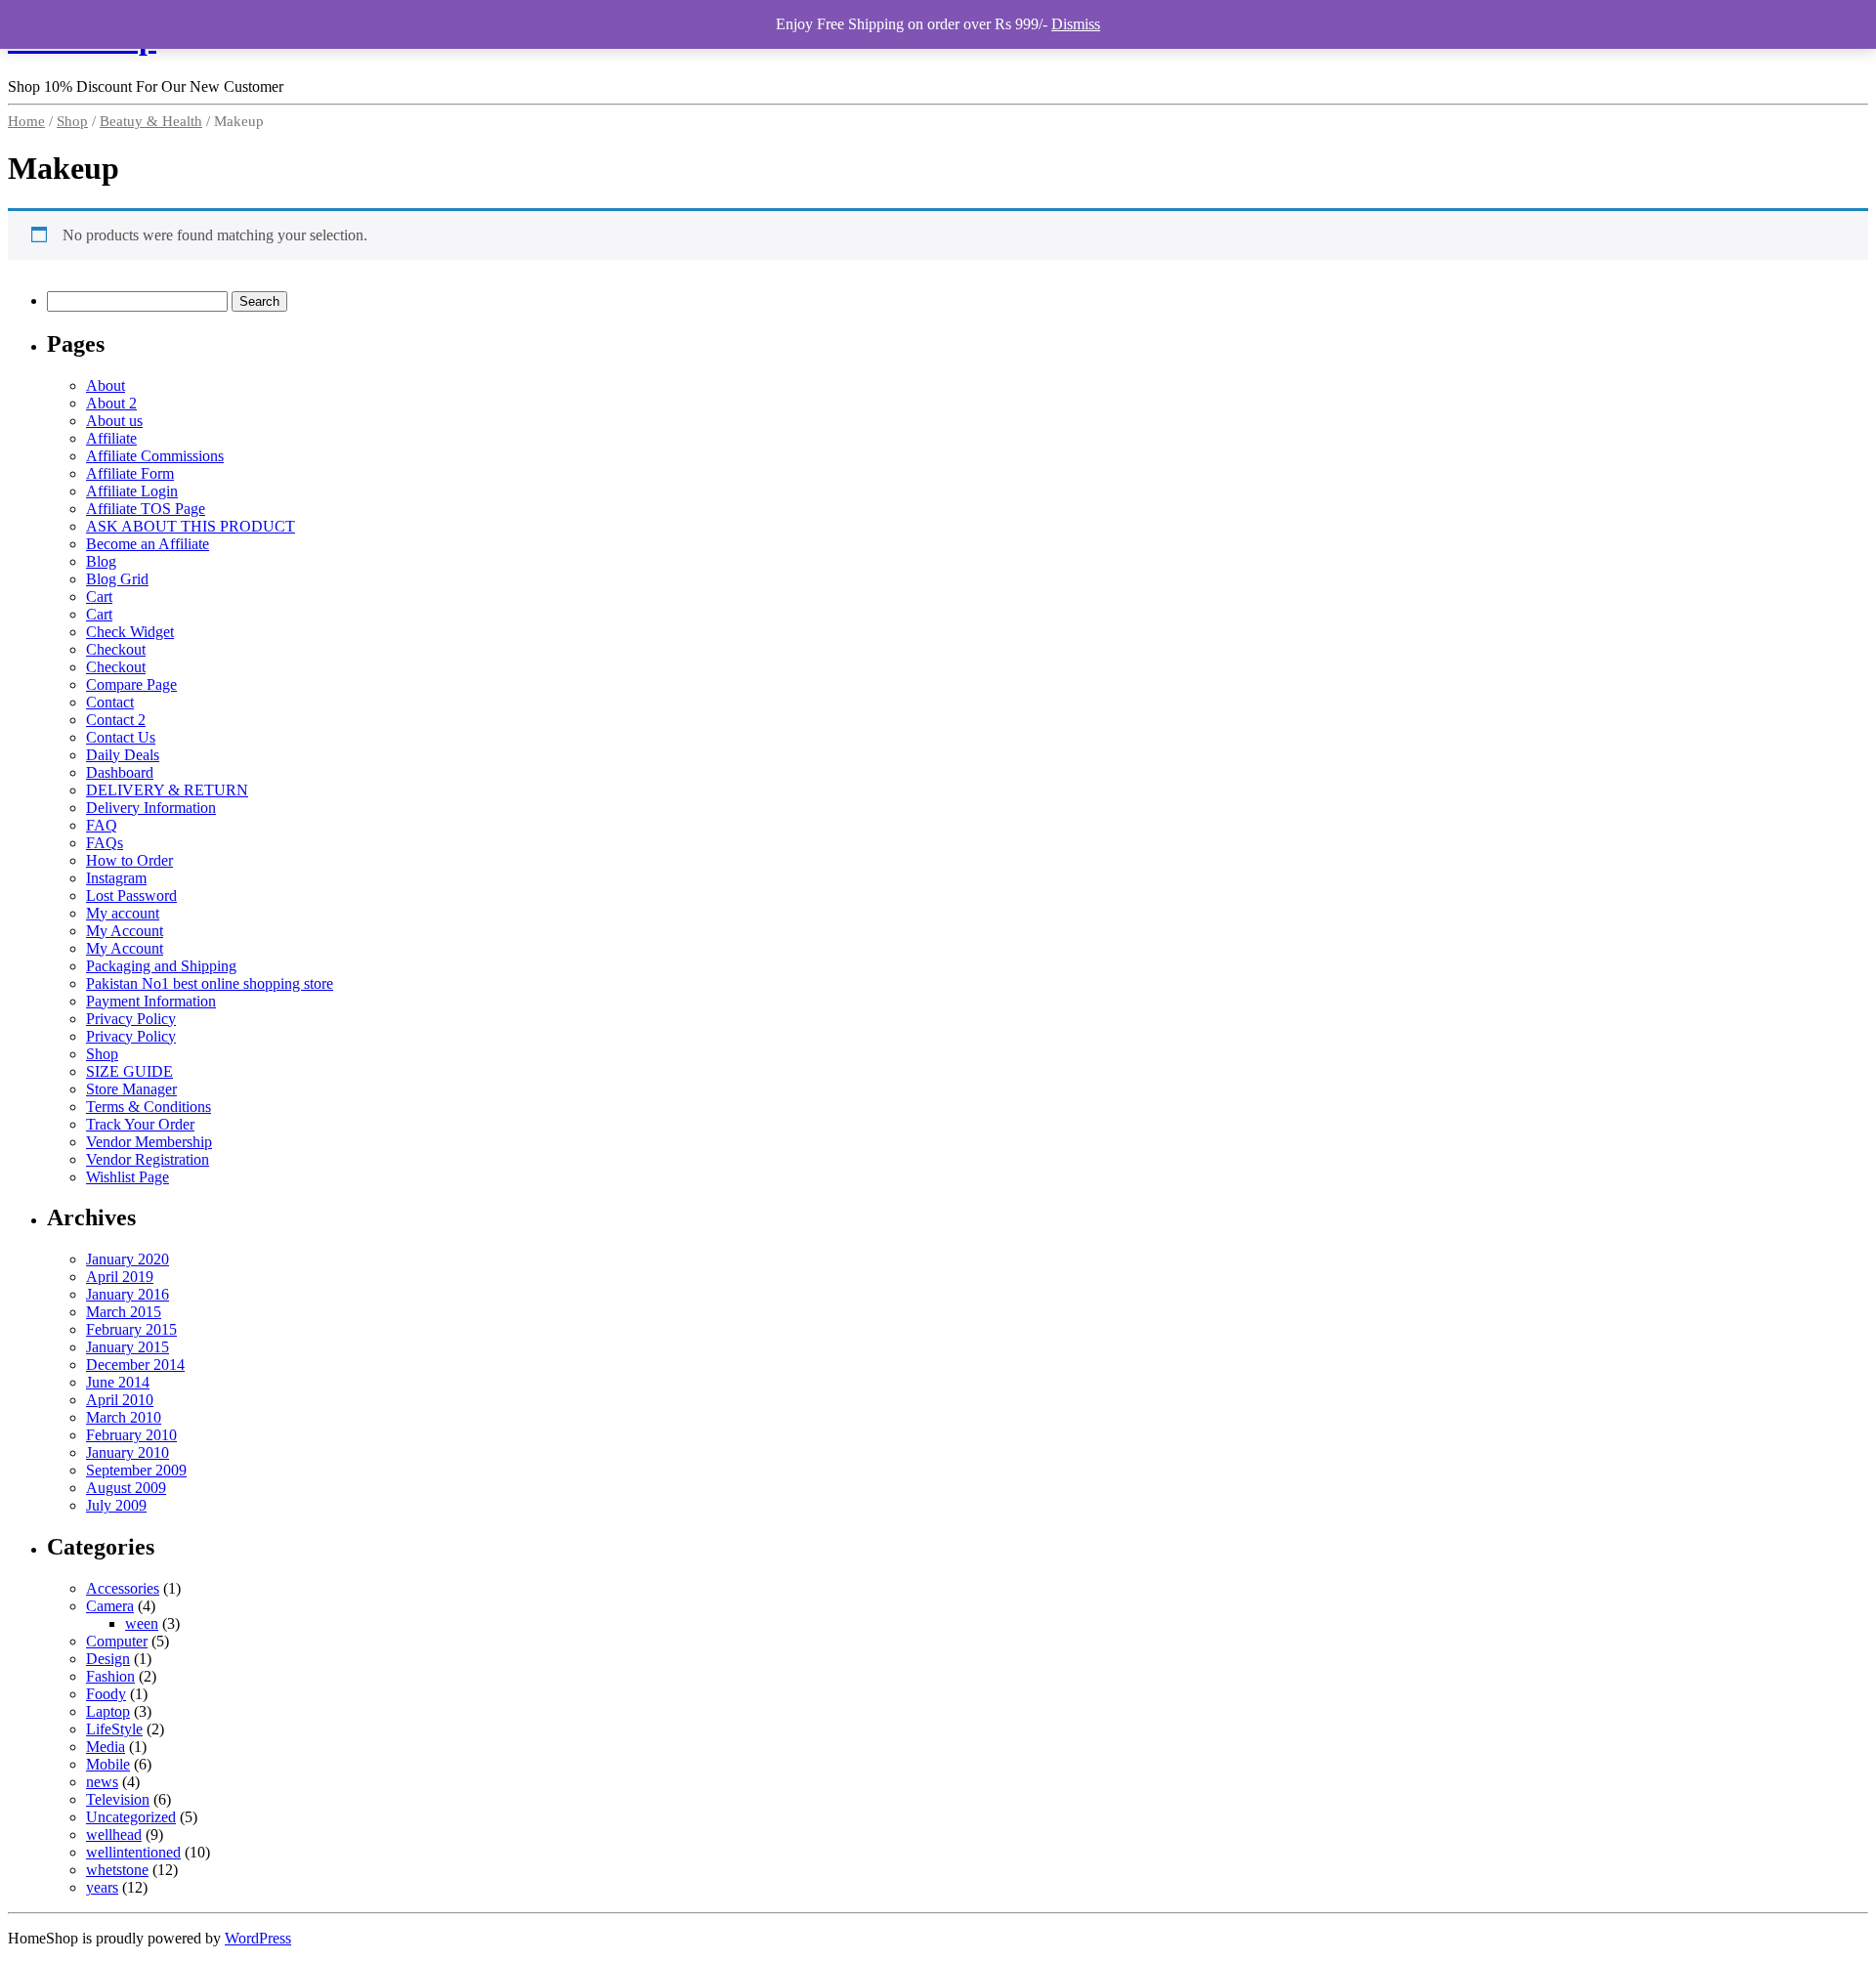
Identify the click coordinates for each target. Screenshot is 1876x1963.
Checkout (116, 649)
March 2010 (124, 1417)
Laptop (108, 1711)
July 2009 (116, 1505)
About (106, 385)
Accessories (123, 1588)
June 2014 (118, 1382)
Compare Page (131, 684)
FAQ (102, 825)
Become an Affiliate (148, 544)
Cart (99, 597)
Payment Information (151, 1001)
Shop (72, 121)
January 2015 (128, 1347)
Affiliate (111, 438)
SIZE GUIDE (129, 1071)
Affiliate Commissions (155, 456)
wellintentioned (133, 1852)
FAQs (105, 843)
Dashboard (120, 772)
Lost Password (131, 896)
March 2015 (124, 1312)
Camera (110, 1606)
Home (26, 121)
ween (142, 1623)
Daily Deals (123, 755)
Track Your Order (140, 1124)
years (102, 1887)
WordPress (258, 1938)
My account (123, 913)
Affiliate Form (130, 473)
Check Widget (130, 632)
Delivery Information (151, 808)
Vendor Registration (148, 1159)
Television (118, 1799)
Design (108, 1659)
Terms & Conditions (149, 1107)
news (102, 1782)
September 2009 (136, 1470)
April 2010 (120, 1400)
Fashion (110, 1676)
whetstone (117, 1870)
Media (106, 1747)
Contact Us (121, 737)
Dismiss (1076, 24)
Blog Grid (117, 579)
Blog (101, 561)
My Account (125, 931)
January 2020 (128, 1259)
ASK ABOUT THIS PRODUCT (191, 526)
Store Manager (131, 1089)
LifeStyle (114, 1729)
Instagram (116, 878)
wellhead (114, 1835)
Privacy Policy (131, 1019)
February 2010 (131, 1435)
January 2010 (128, 1452)
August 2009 (126, 1488)
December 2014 (135, 1365)
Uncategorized (131, 1817)
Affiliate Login (132, 491)
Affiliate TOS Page (146, 509)
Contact (110, 702)
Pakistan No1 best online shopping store (210, 983)
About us (114, 421)
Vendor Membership (149, 1142)
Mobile (108, 1764)
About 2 (111, 403)
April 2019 (120, 1277)
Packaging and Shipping (161, 966)
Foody (106, 1694)
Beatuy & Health (151, 121)
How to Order (129, 860)
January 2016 (128, 1294)
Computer (117, 1641)
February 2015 (131, 1329)
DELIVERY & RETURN (167, 790)
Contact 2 (116, 720)
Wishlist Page (128, 1177)
